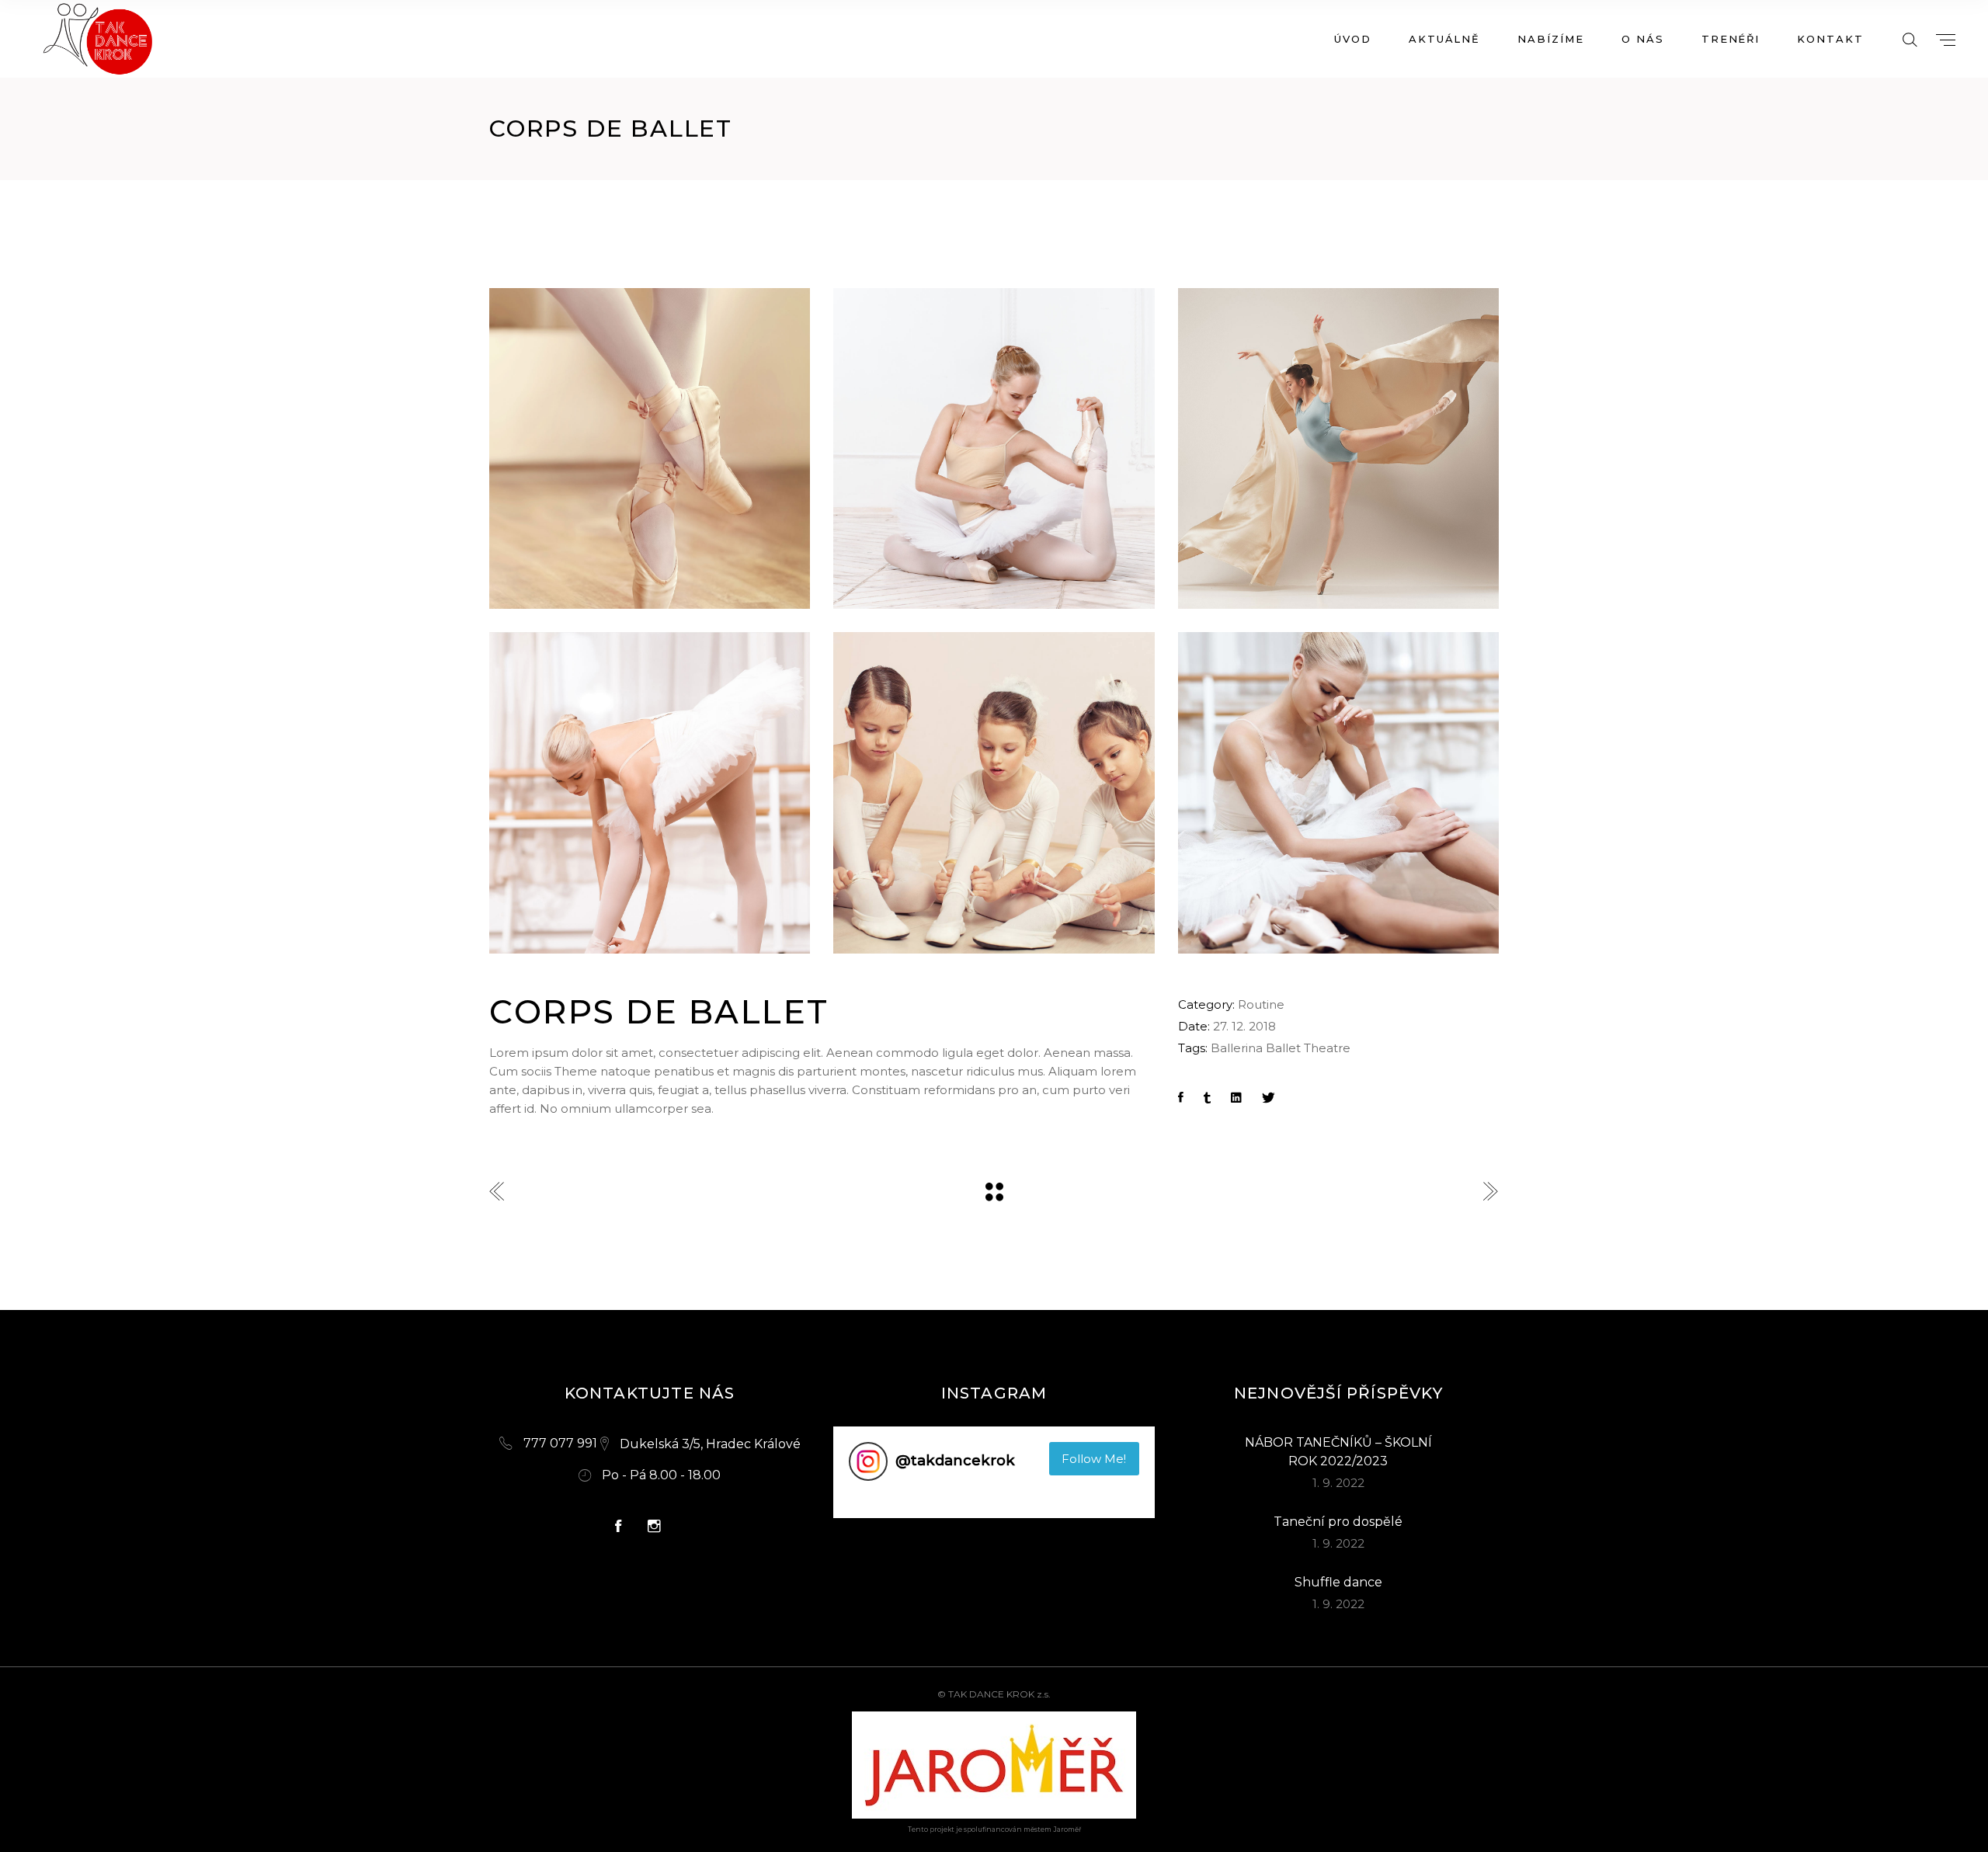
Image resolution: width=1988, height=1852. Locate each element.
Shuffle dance (1338, 1582)
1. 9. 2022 (1338, 1483)
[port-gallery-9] (650, 448)
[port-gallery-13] (994, 792)
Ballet (1283, 1048)
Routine (1261, 1004)
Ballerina (1237, 1048)
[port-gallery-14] (1338, 792)
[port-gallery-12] (650, 792)
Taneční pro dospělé (1338, 1522)
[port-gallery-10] (994, 448)
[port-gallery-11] (1338, 448)
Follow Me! (1094, 1459)
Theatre (1327, 1048)
